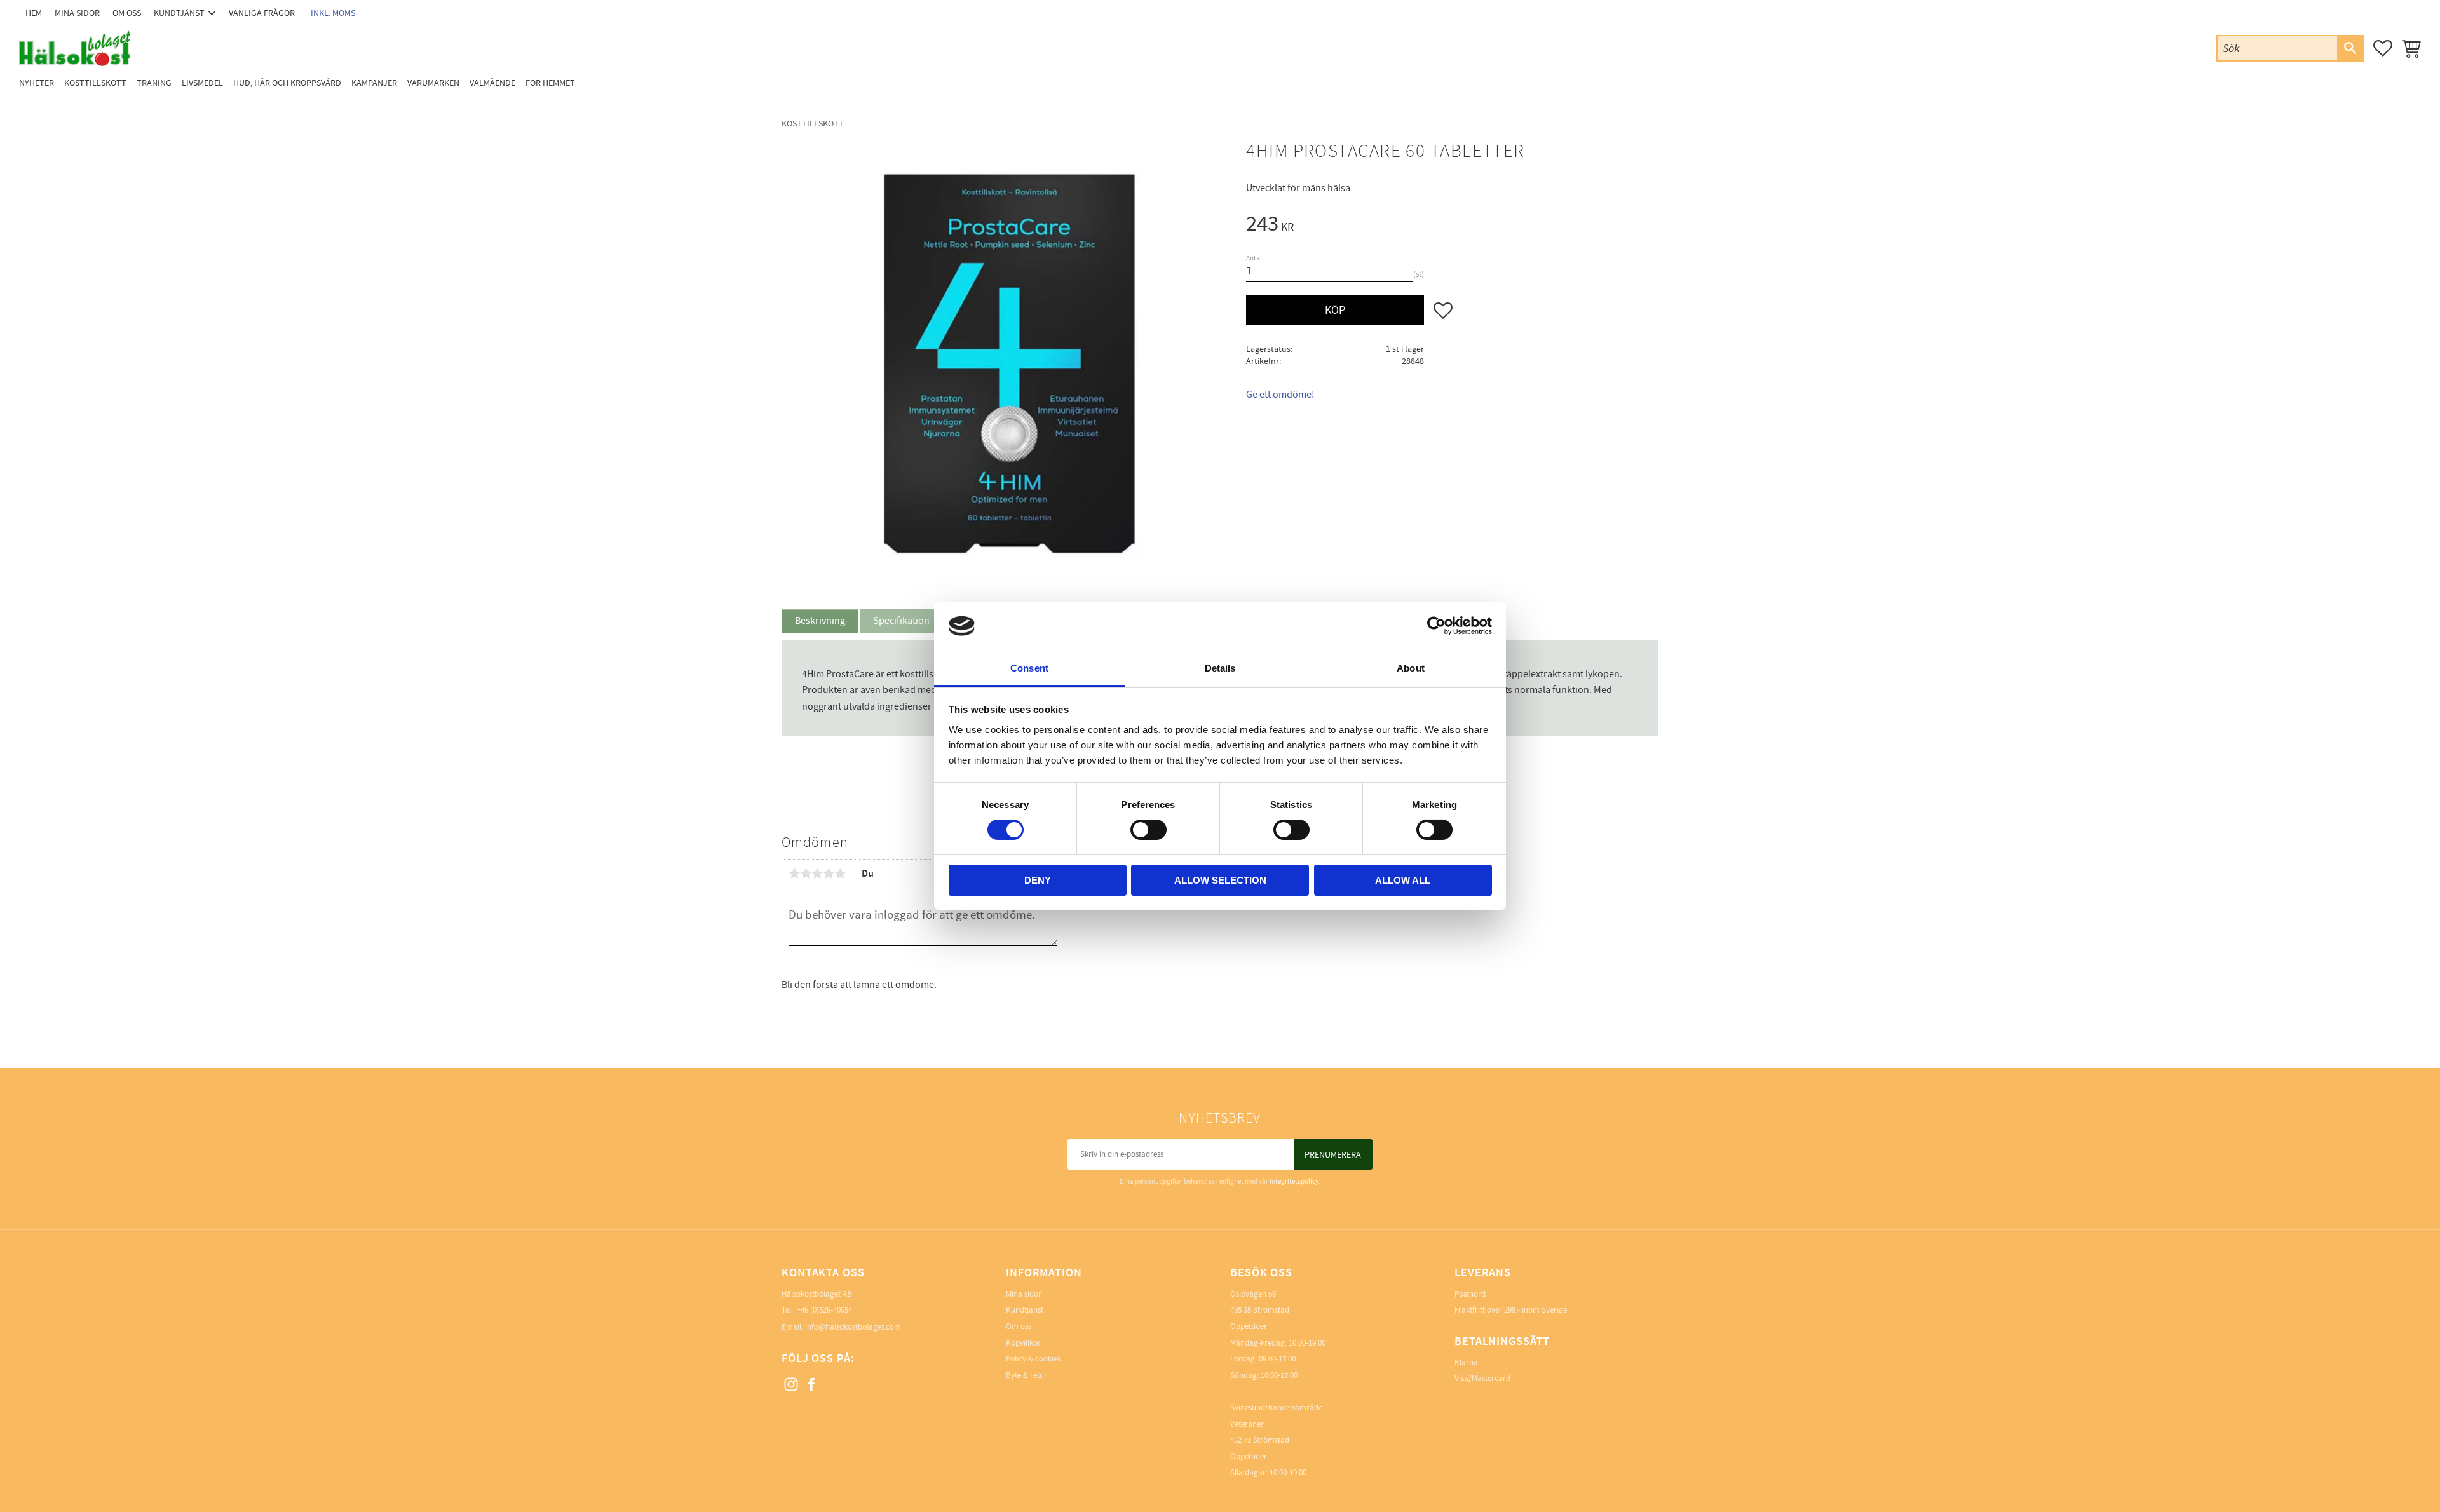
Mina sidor (1024, 1294)
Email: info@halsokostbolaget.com (841, 1327)
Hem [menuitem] (34, 13)
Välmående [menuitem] (492, 83)
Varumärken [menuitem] (433, 83)
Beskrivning (820, 621)
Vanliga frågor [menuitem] (262, 13)
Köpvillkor (1023, 1343)
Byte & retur (1027, 1375)
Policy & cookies (1033, 1359)
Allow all (1403, 880)
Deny (1038, 880)
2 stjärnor (806, 874)
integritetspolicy (1294, 1181)
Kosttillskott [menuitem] (95, 83)
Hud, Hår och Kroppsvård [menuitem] (287, 83)
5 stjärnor (840, 874)
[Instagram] (792, 1385)
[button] (2383, 48)
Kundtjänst (1025, 1310)
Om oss (1019, 1326)
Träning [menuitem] (154, 83)
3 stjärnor (817, 874)
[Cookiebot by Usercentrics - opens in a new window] (1436, 626)
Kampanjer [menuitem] (374, 83)
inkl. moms (333, 13)
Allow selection (1220, 880)
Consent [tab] (1029, 668)
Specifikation (901, 621)
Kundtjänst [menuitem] (179, 13)
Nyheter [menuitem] (37, 83)
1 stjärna (794, 874)
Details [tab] (1220, 668)
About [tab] (1411, 668)
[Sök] (2350, 48)
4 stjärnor (829, 874)
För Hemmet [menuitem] (550, 83)
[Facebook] (812, 1385)
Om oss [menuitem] (127, 13)
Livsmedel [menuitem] (202, 83)
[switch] (1149, 830)
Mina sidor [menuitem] (77, 13)
